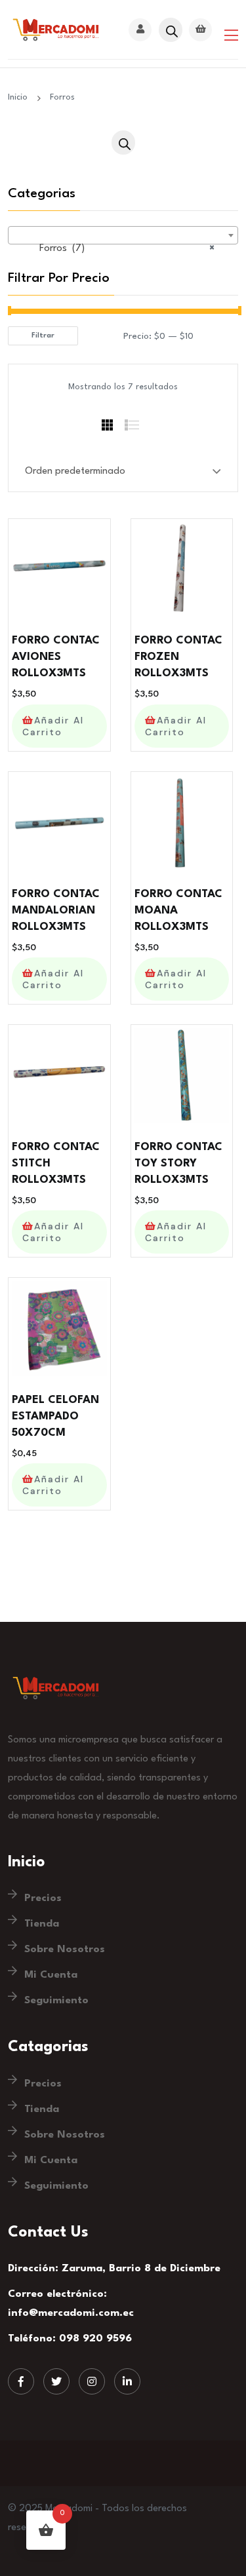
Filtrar (43, 336)
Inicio (20, 97)
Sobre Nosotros (65, 1950)
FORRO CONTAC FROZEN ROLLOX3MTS (178, 657)
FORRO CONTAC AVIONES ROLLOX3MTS (56, 657)
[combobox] (123, 235)
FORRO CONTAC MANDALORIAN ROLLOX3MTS (56, 911)
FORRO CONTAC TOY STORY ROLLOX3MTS (178, 1163)
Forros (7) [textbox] (119, 249)
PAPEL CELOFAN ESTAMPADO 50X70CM (55, 1416)
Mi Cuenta (51, 1975)
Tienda (42, 1924)
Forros (62, 97)
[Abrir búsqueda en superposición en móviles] (170, 30)
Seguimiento (56, 2001)
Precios (43, 1898)
